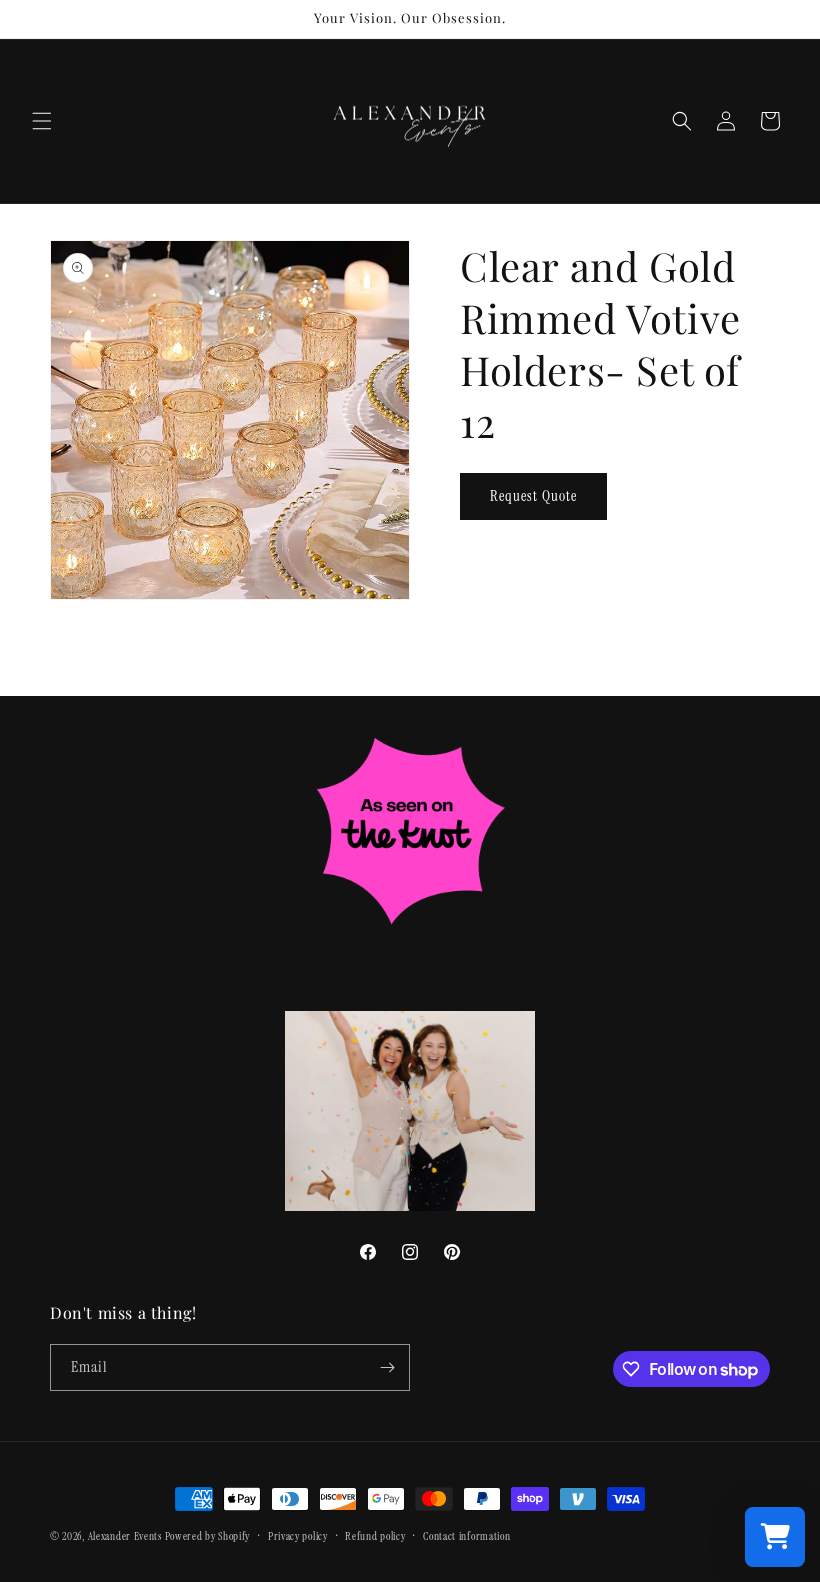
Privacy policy (298, 1536)
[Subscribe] (387, 1367)
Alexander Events (125, 1536)
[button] (42, 121)
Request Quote (533, 496)
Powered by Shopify (208, 1536)
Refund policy (375, 1536)
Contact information (466, 1536)
